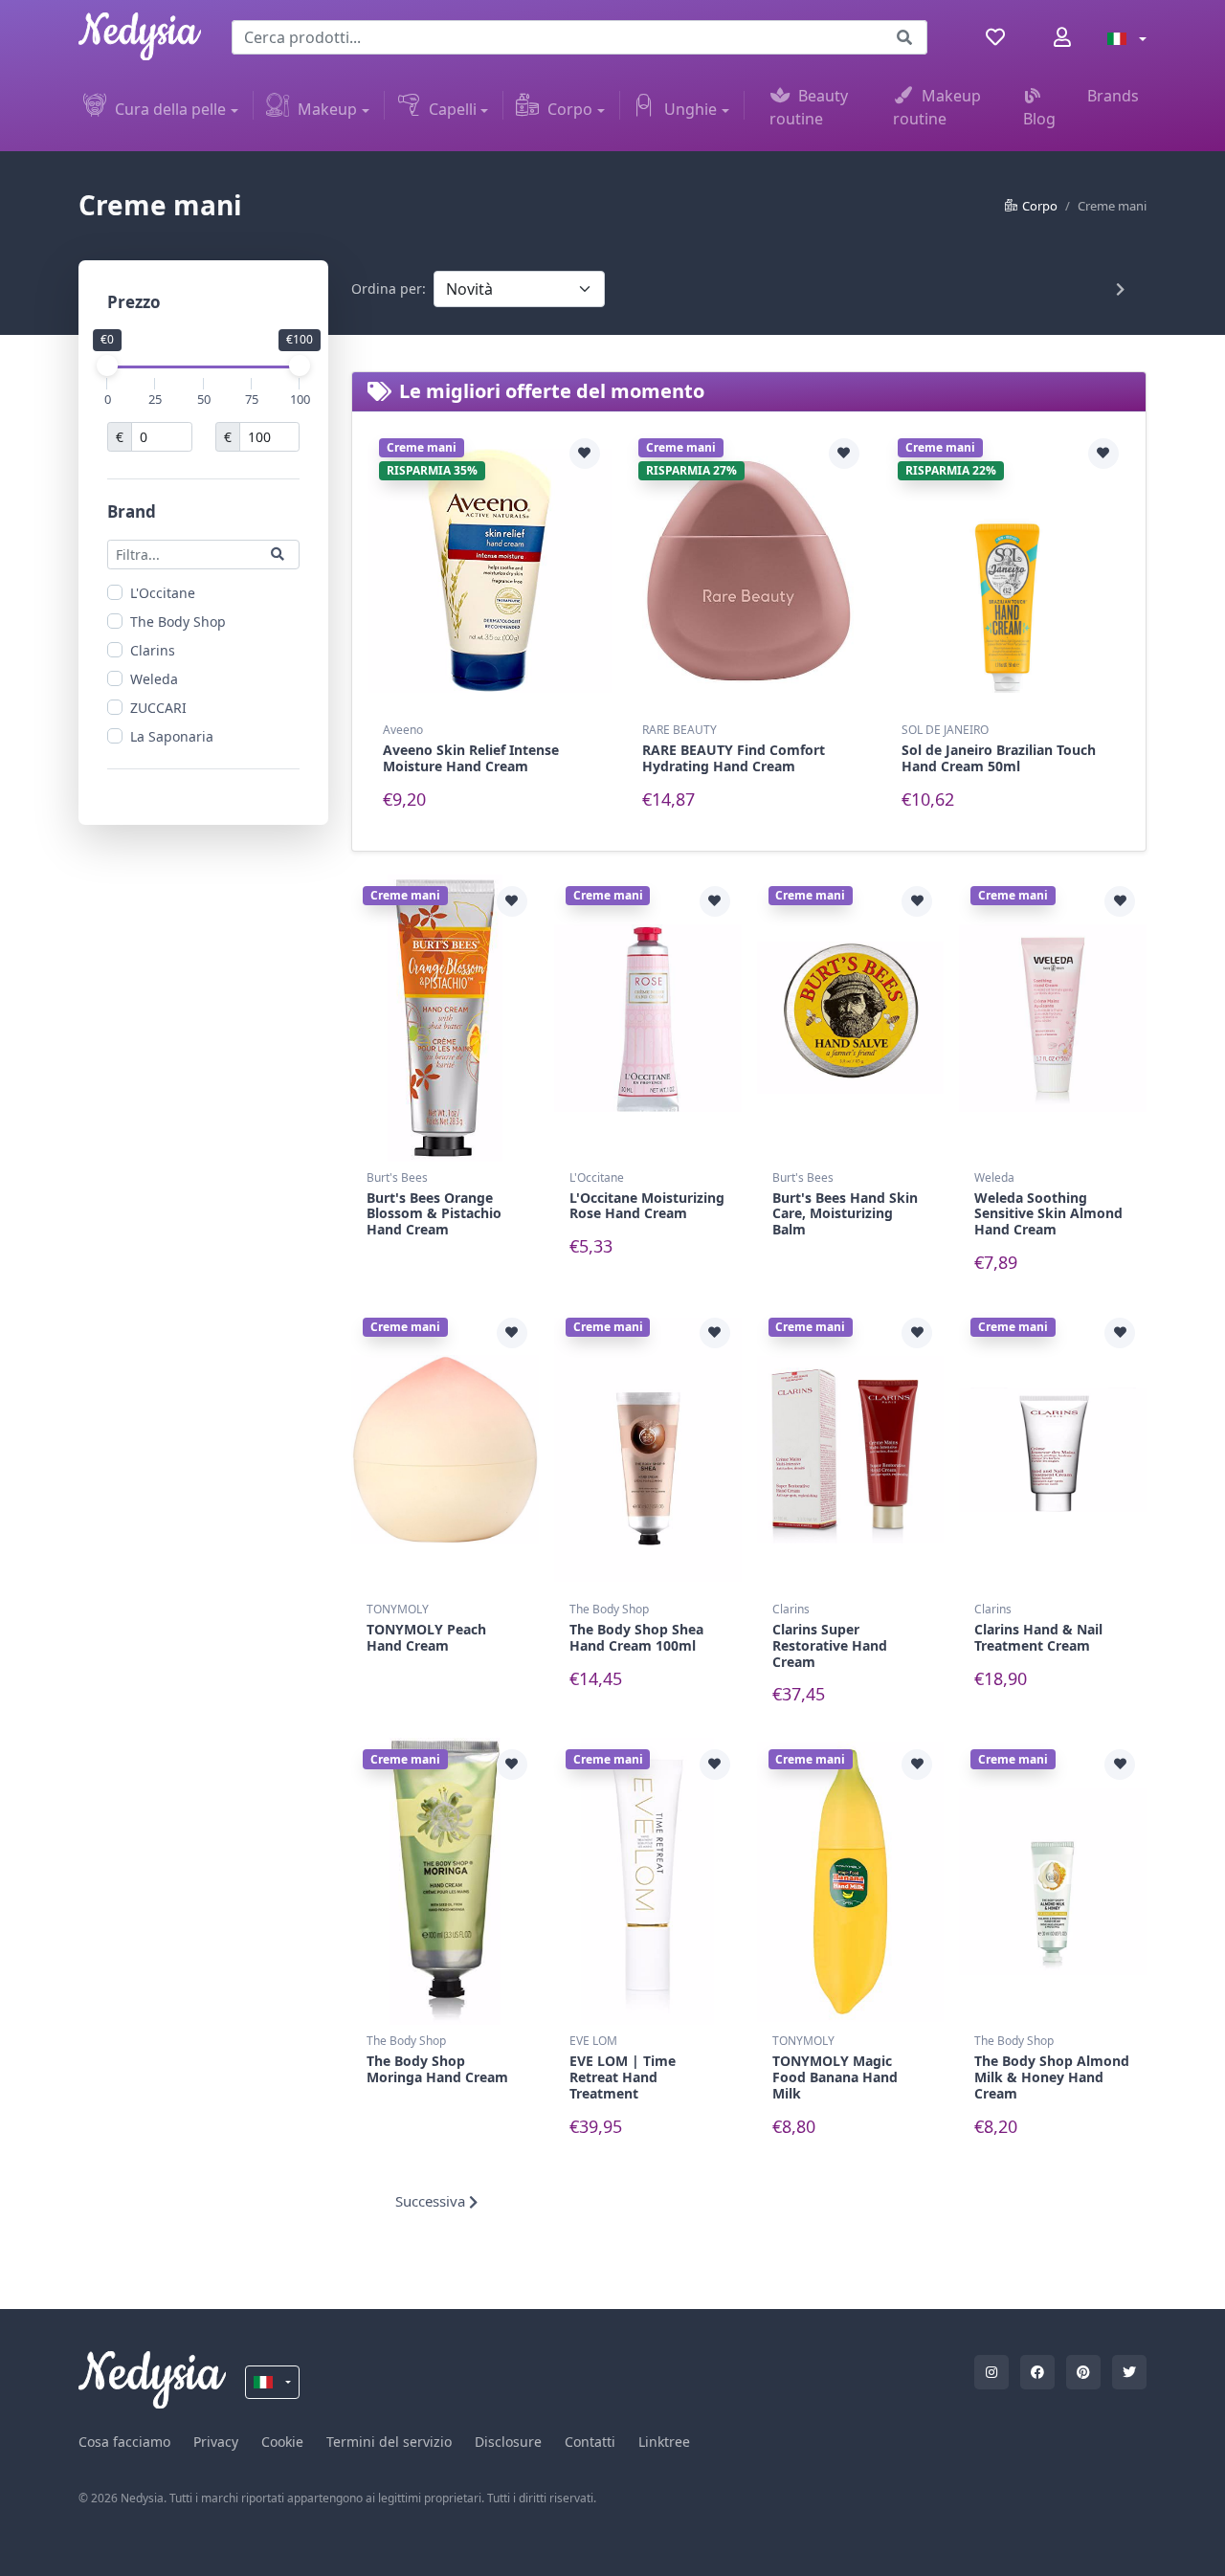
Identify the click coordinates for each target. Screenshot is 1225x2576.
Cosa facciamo (124, 2442)
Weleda (154, 678)
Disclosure (508, 2442)
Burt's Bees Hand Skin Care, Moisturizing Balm (845, 1214)
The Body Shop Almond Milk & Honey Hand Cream (1052, 2077)
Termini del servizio (389, 2442)
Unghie (690, 109)
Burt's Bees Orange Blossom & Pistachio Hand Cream (434, 1214)
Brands (1113, 96)
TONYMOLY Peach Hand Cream (426, 1637)
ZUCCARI (158, 707)
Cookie (282, 2442)
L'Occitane (163, 592)
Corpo (570, 109)
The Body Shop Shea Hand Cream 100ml (636, 1637)
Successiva (432, 2201)
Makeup (327, 109)
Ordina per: (389, 289)
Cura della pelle (170, 109)
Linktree (664, 2442)
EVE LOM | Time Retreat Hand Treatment (623, 2077)
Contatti (590, 2442)
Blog (1039, 119)
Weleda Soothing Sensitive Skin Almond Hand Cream (1048, 1214)
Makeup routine (937, 107)
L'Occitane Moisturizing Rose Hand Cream (647, 1206)
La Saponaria (172, 735)
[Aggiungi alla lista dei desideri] (585, 454)
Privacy (216, 2442)
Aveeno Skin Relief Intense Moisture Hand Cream (471, 758)
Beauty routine (809, 107)
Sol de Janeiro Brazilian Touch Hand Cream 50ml (999, 758)
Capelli (453, 109)
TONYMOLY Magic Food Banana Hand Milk (835, 2077)
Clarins (153, 649)
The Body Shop (178, 621)
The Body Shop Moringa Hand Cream (437, 2069)
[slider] (107, 366)
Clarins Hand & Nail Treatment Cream (1038, 1637)
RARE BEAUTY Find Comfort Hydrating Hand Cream (734, 758)
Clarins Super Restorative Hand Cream (830, 1645)
